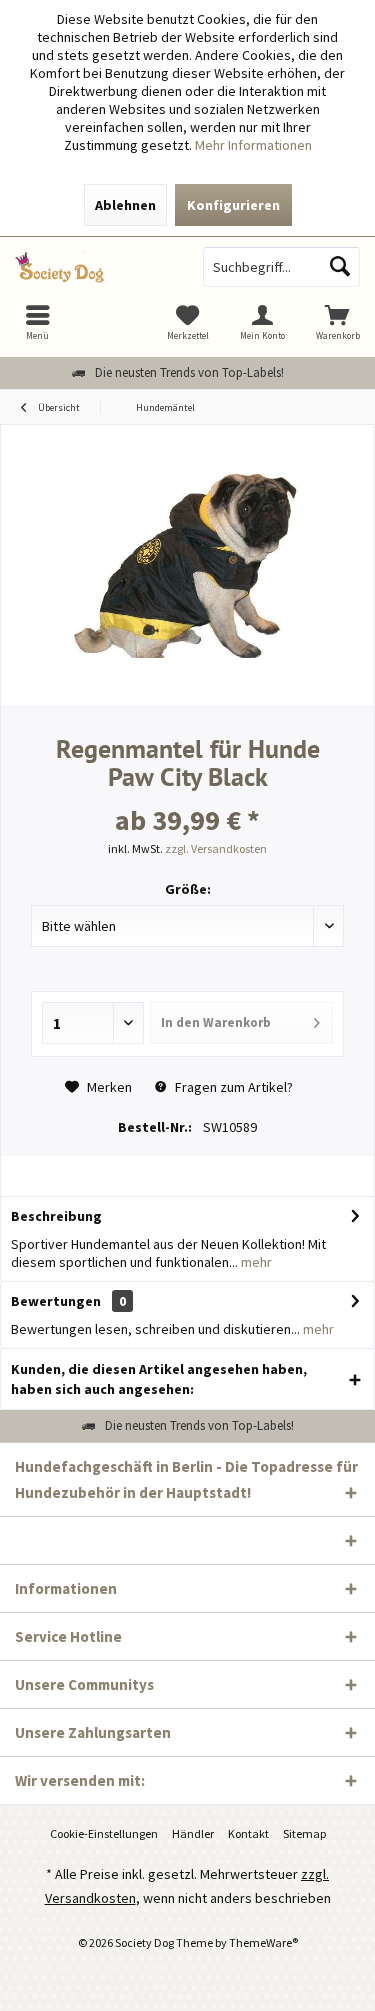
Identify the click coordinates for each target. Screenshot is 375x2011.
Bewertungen (56, 1301)
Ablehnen (125, 205)
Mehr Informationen (253, 145)
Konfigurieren (233, 205)
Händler (193, 1833)
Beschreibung (56, 1216)
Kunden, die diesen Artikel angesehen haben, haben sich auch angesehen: (159, 1379)
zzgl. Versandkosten (216, 848)
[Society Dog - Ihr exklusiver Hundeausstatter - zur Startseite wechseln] (94, 267)
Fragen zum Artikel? (232, 1087)
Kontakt (248, 1833)
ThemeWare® (263, 1942)
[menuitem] (337, 322)
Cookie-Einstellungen (104, 1833)
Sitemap (304, 1833)
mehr (255, 1262)
